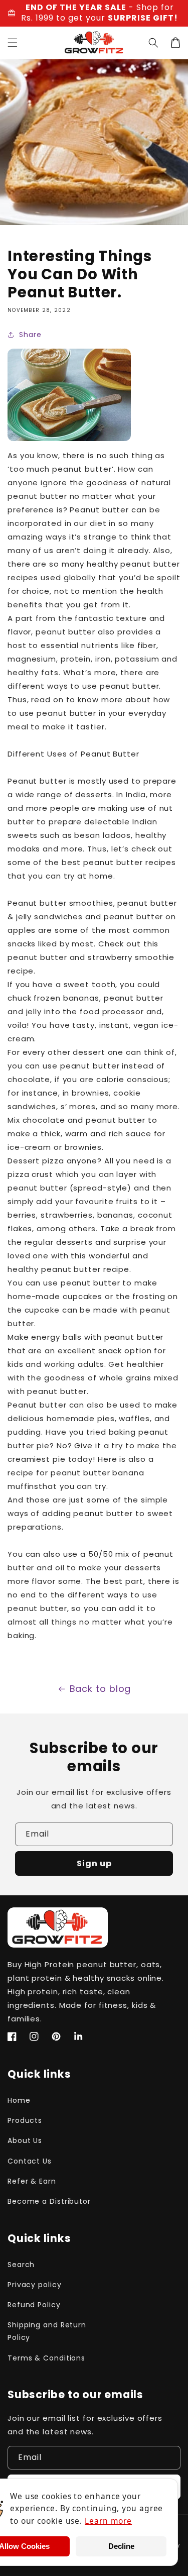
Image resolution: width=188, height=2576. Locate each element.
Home (19, 2100)
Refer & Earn (32, 2181)
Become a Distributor (49, 2201)
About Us (25, 2140)
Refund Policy (34, 2305)
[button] (13, 43)
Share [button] (30, 335)
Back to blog (101, 1689)
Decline (121, 2546)
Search (21, 2265)
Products (25, 2120)
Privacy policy (35, 2285)
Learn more (108, 2521)
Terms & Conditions (46, 2358)
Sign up (94, 1863)
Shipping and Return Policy (47, 2331)
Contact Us (30, 2161)
